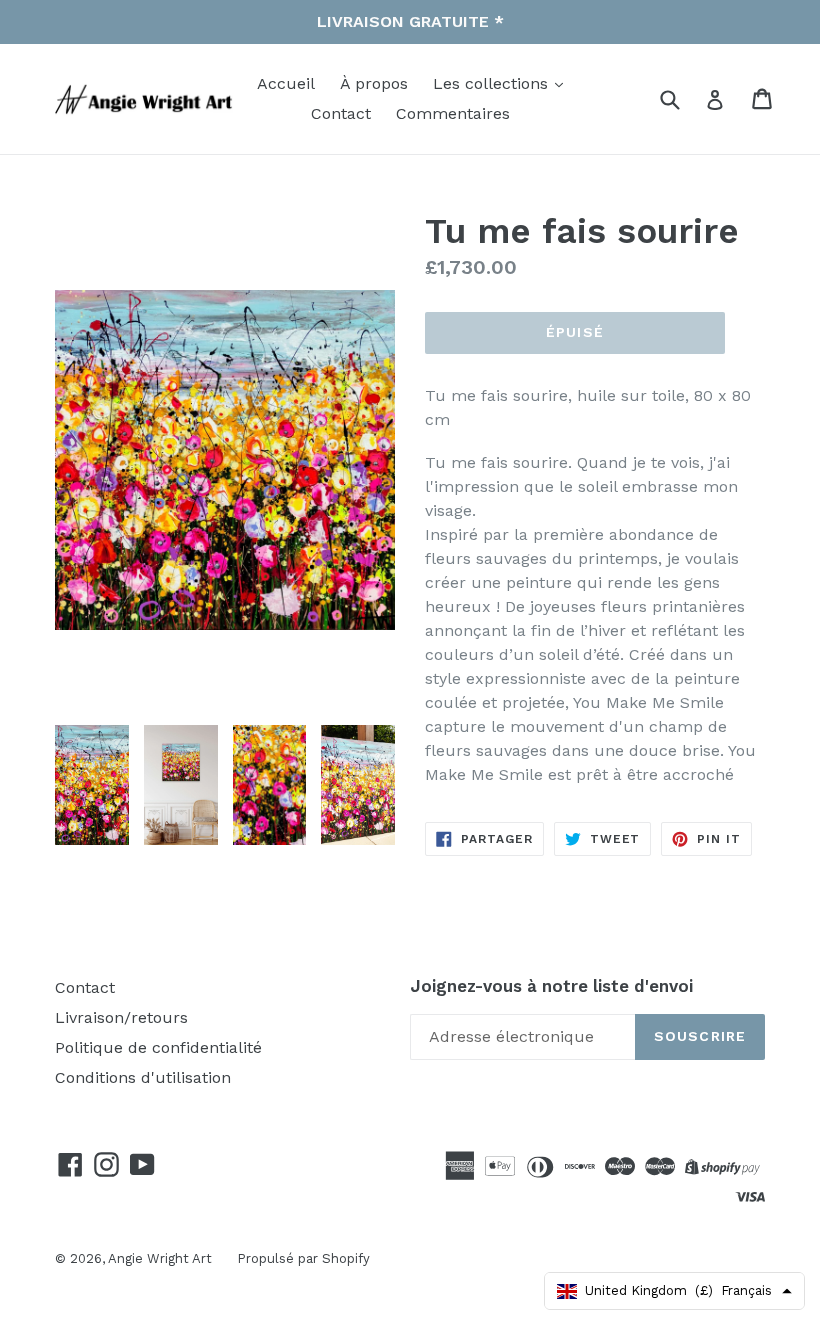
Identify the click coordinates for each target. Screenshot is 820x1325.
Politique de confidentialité (158, 1047)
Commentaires (453, 113)
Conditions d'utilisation (143, 1077)
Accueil (286, 83)
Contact (341, 113)
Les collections (493, 83)
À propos (374, 83)
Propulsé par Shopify (303, 1258)
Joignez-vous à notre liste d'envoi (551, 986)
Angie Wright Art (160, 1258)
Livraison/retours (121, 1017)
